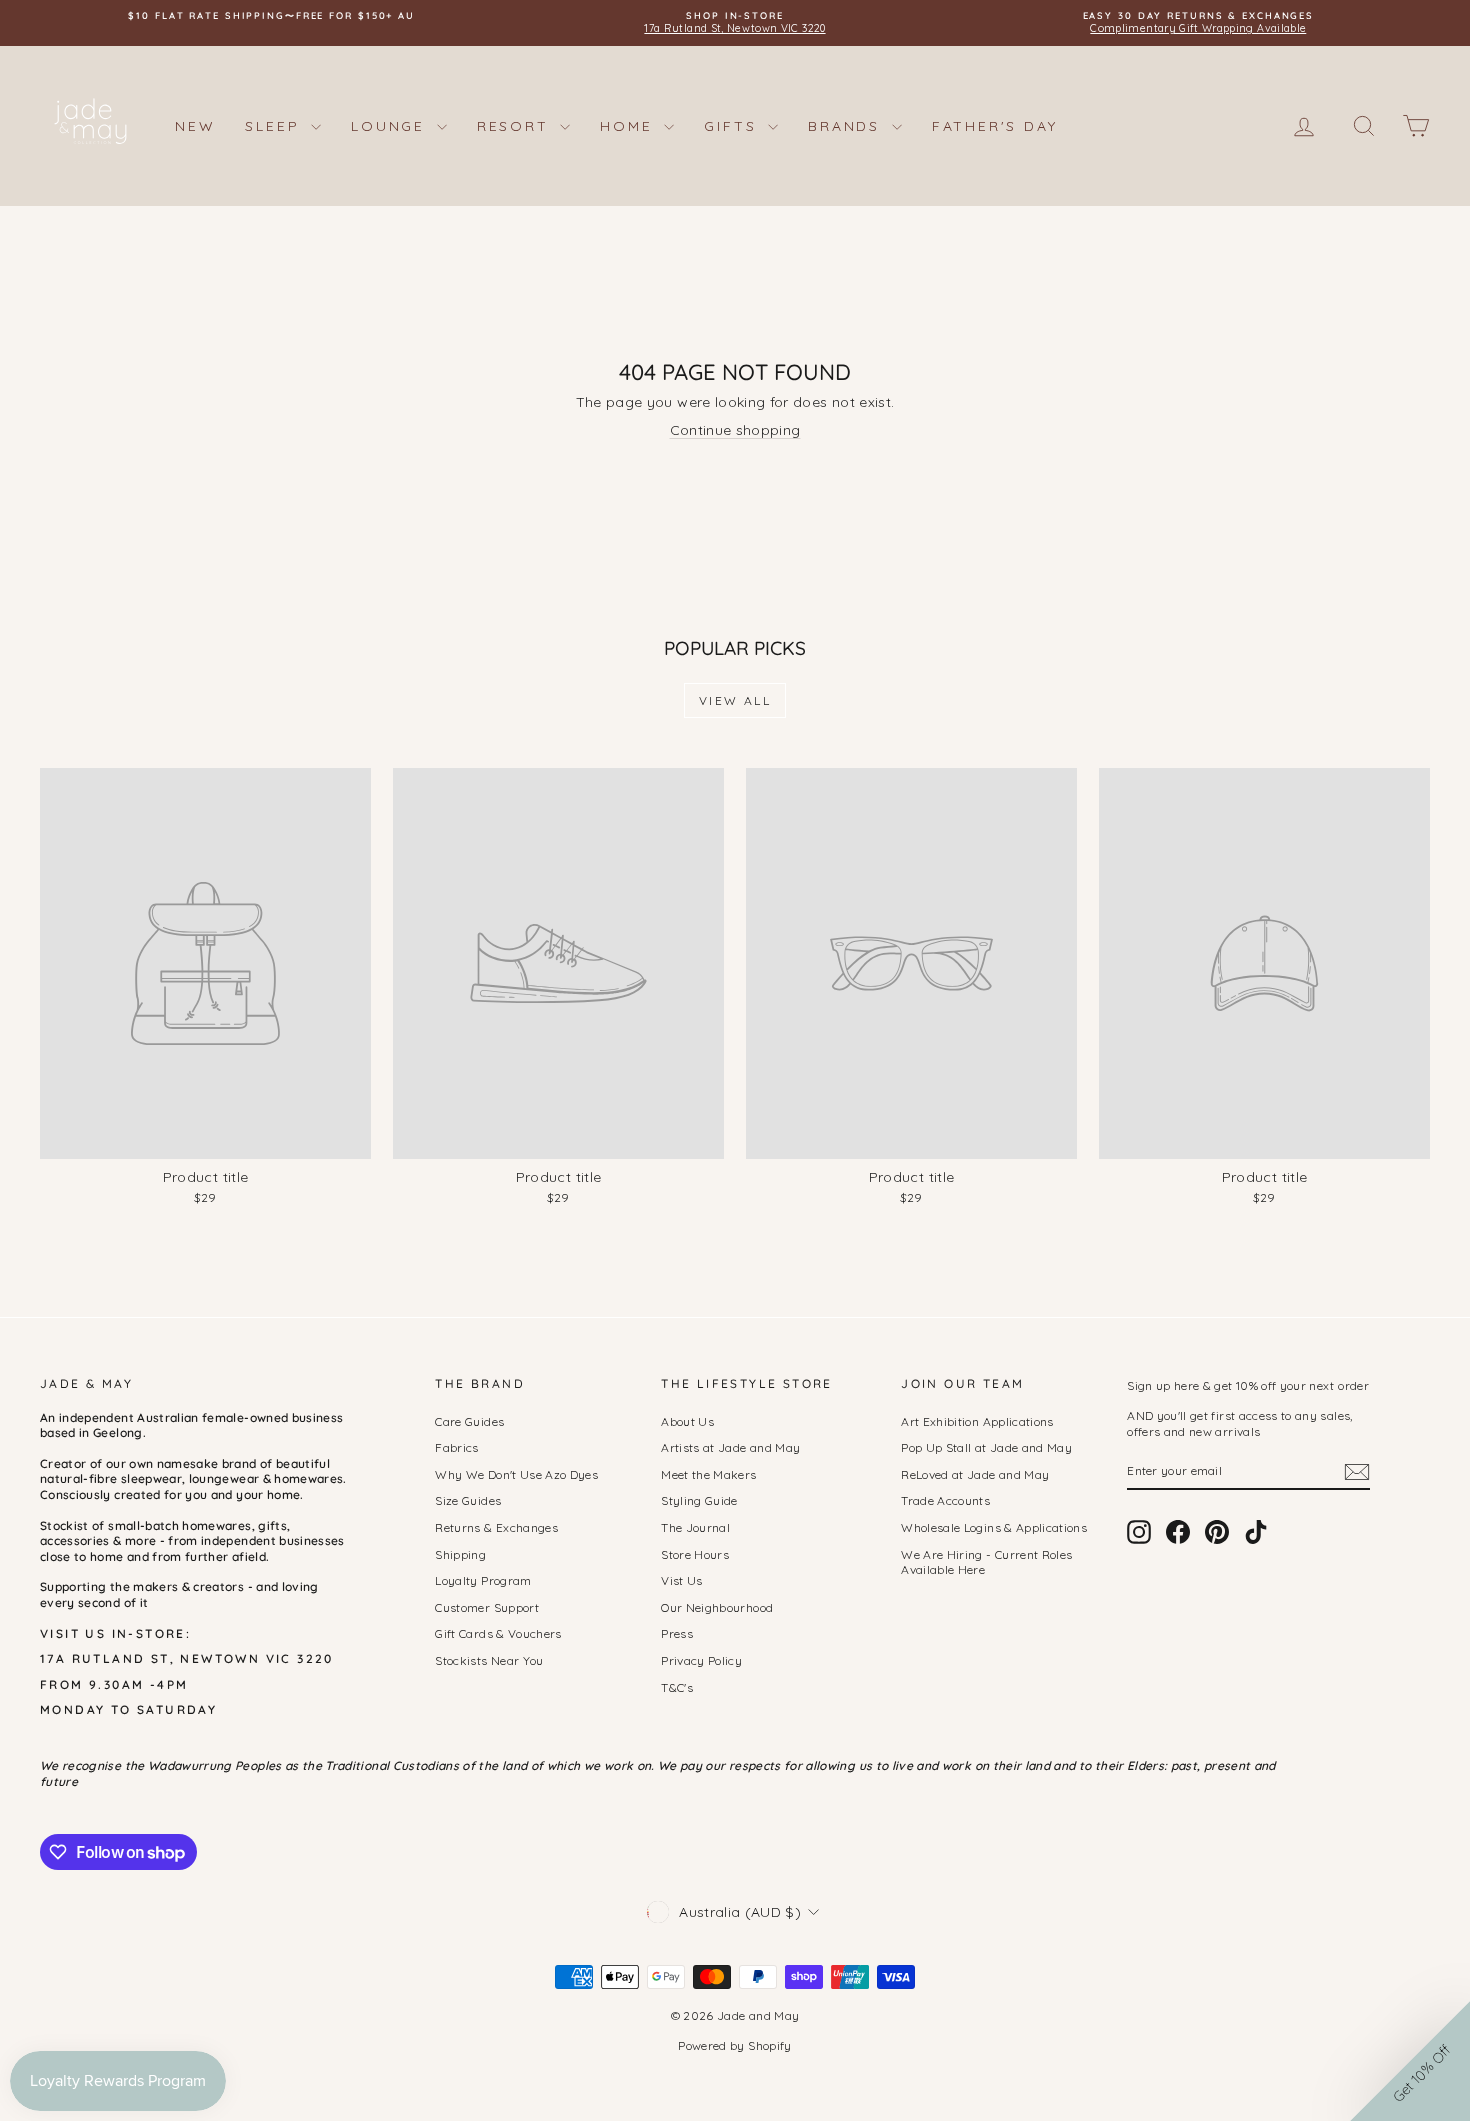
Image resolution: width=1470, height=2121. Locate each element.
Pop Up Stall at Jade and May (986, 1447)
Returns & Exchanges (496, 1527)
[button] (1410, 2061)
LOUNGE (391, 126)
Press (677, 1633)
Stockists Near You (489, 1660)
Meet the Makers (708, 1474)
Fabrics (456, 1447)
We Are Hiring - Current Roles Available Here (986, 1562)
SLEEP (275, 126)
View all (735, 700)
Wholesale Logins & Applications (994, 1527)
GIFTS (733, 126)
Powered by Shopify (734, 2045)
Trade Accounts (945, 1500)
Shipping (460, 1554)
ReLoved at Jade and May (975, 1474)
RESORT (516, 126)
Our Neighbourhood (717, 1607)
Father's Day (995, 126)
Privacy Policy (701, 1660)
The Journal (695, 1527)
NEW (195, 126)
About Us (687, 1421)
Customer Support (487, 1607)
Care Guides (469, 1421)
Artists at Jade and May (730, 1447)
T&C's (677, 1687)
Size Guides (468, 1500)
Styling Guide (699, 1500)
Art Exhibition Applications (977, 1421)
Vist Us (681, 1580)
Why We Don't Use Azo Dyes (516, 1474)
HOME (629, 126)
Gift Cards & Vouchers (498, 1633)
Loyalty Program (483, 1580)
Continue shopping (735, 430)
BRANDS (847, 126)
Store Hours (695, 1554)
